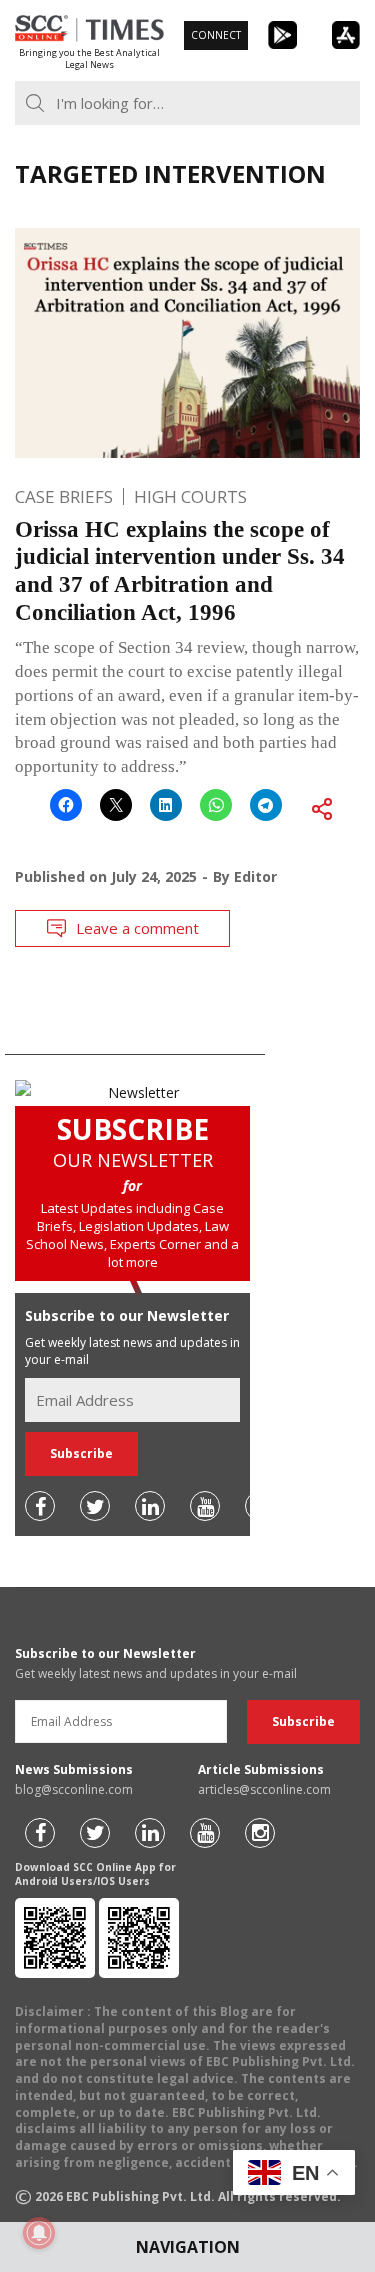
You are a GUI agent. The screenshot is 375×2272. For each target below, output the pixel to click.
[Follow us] (40, 1506)
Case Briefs (64, 496)
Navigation (188, 2247)
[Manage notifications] (39, 2233)
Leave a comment (137, 928)
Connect (216, 35)
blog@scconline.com (74, 1789)
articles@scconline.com (264, 1789)
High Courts (190, 496)
